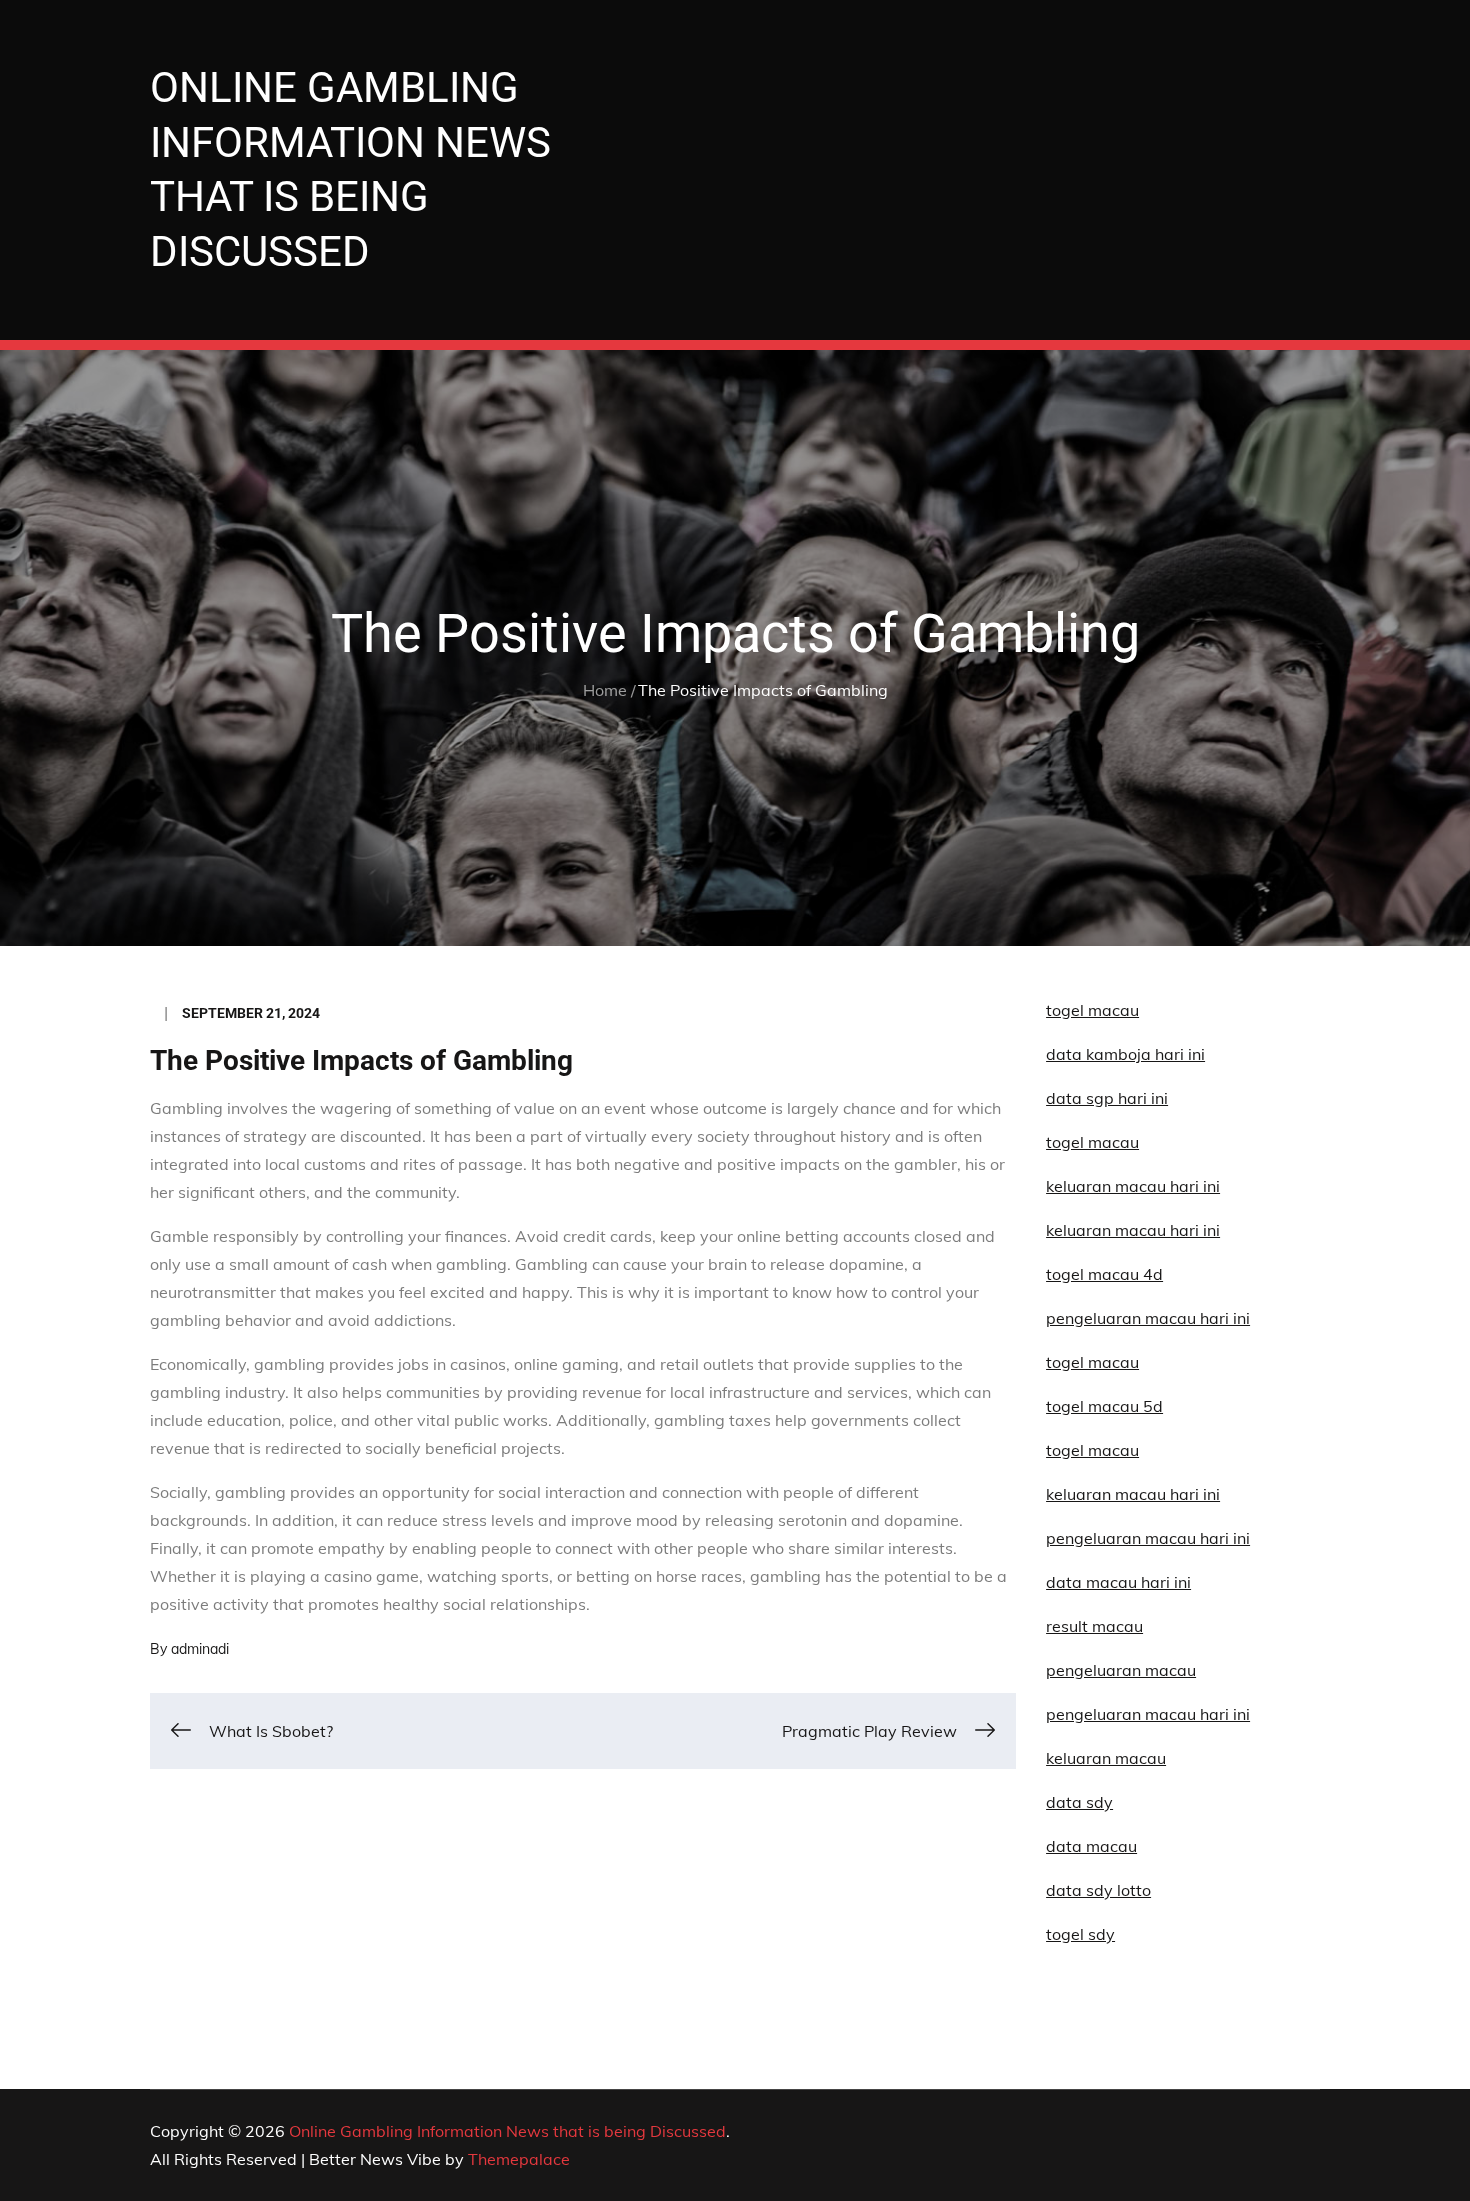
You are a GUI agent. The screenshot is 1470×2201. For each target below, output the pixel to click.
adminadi (200, 1649)
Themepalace (519, 2159)
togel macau (1092, 1450)
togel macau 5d (1104, 1406)
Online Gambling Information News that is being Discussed (507, 2131)
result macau (1094, 1626)
